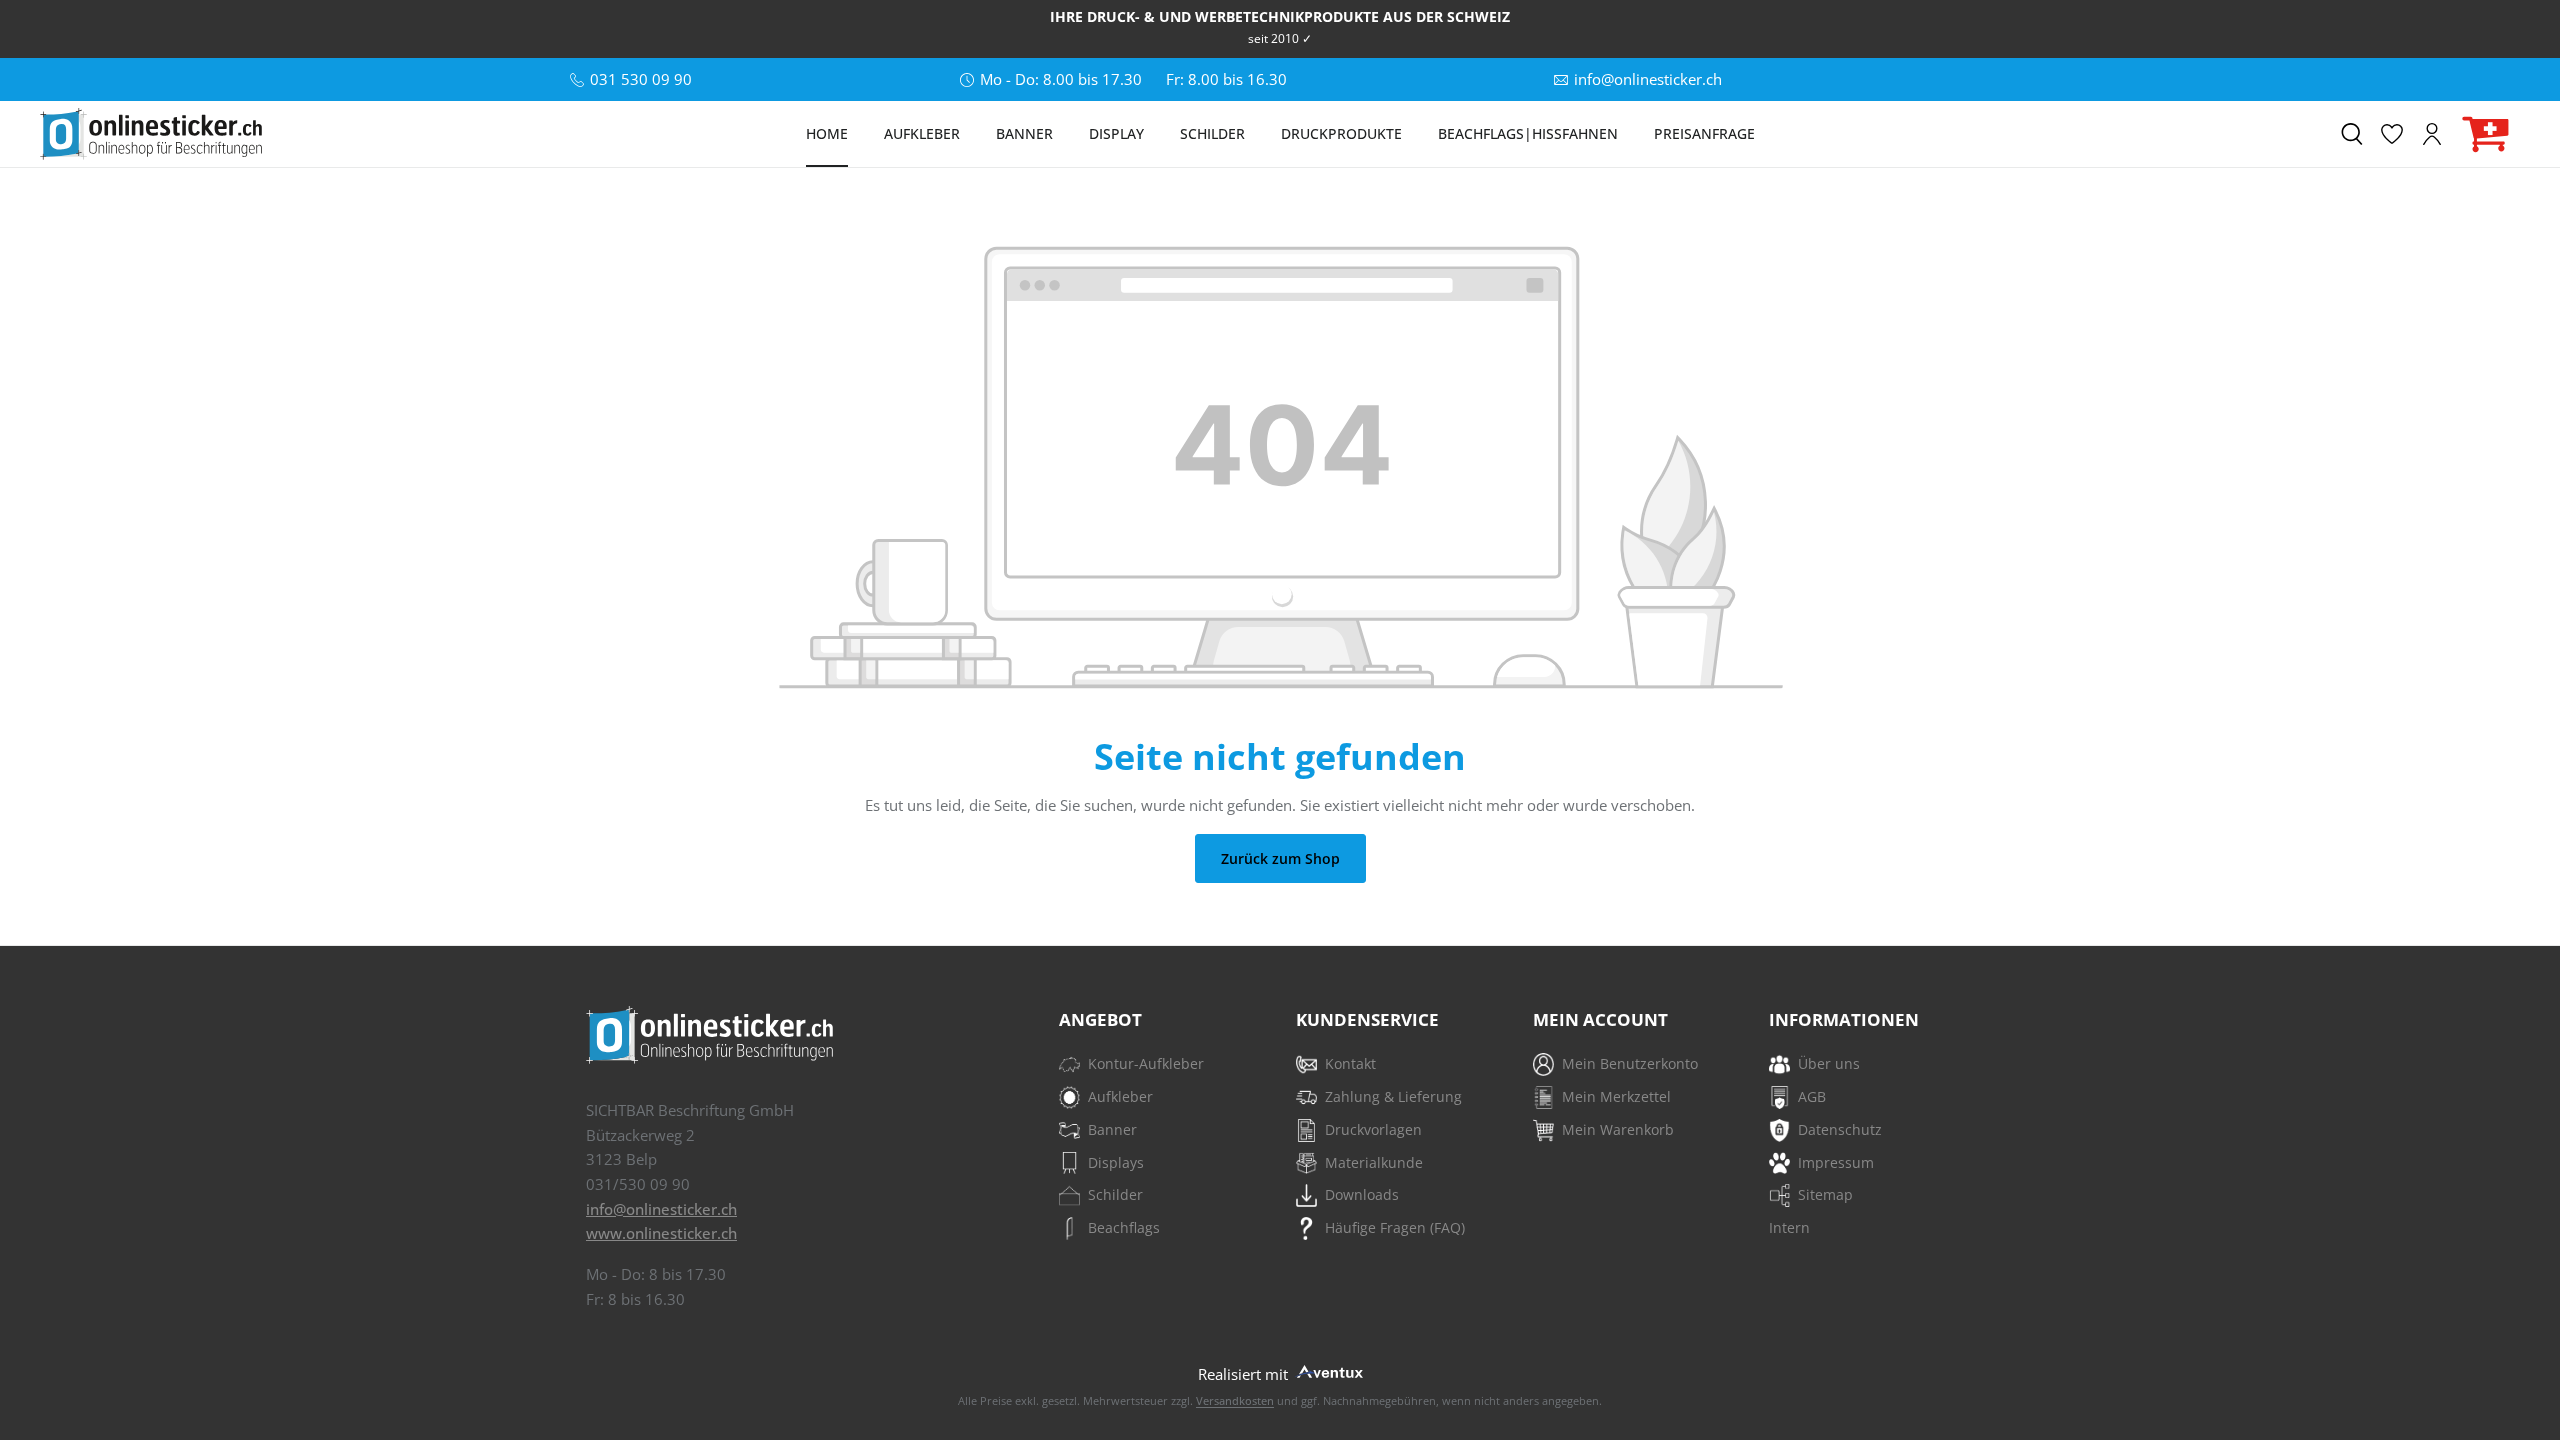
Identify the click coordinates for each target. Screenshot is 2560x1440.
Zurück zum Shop (1280, 858)
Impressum (1836, 1162)
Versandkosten (1235, 1400)
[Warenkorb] (2486, 134)
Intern (1789, 1227)
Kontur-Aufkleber (1146, 1063)
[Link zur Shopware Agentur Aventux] (1328, 1369)
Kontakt (1350, 1063)
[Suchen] (2352, 134)
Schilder (1115, 1194)
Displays (1116, 1162)
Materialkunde (1374, 1162)
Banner (1112, 1129)
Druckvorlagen (1373, 1129)
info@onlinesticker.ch (661, 1209)
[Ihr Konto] (2432, 134)
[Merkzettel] (2392, 134)
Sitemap (1825, 1194)
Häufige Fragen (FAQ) (1395, 1227)
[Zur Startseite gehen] (151, 134)
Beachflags (1124, 1227)
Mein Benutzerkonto (1630, 1063)
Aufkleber (1120, 1096)
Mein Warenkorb (1618, 1129)
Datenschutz (1840, 1129)
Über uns (1829, 1063)
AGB (1812, 1096)
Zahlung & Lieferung (1393, 1096)
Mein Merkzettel (1616, 1096)
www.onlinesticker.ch (661, 1233)
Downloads (1362, 1194)
